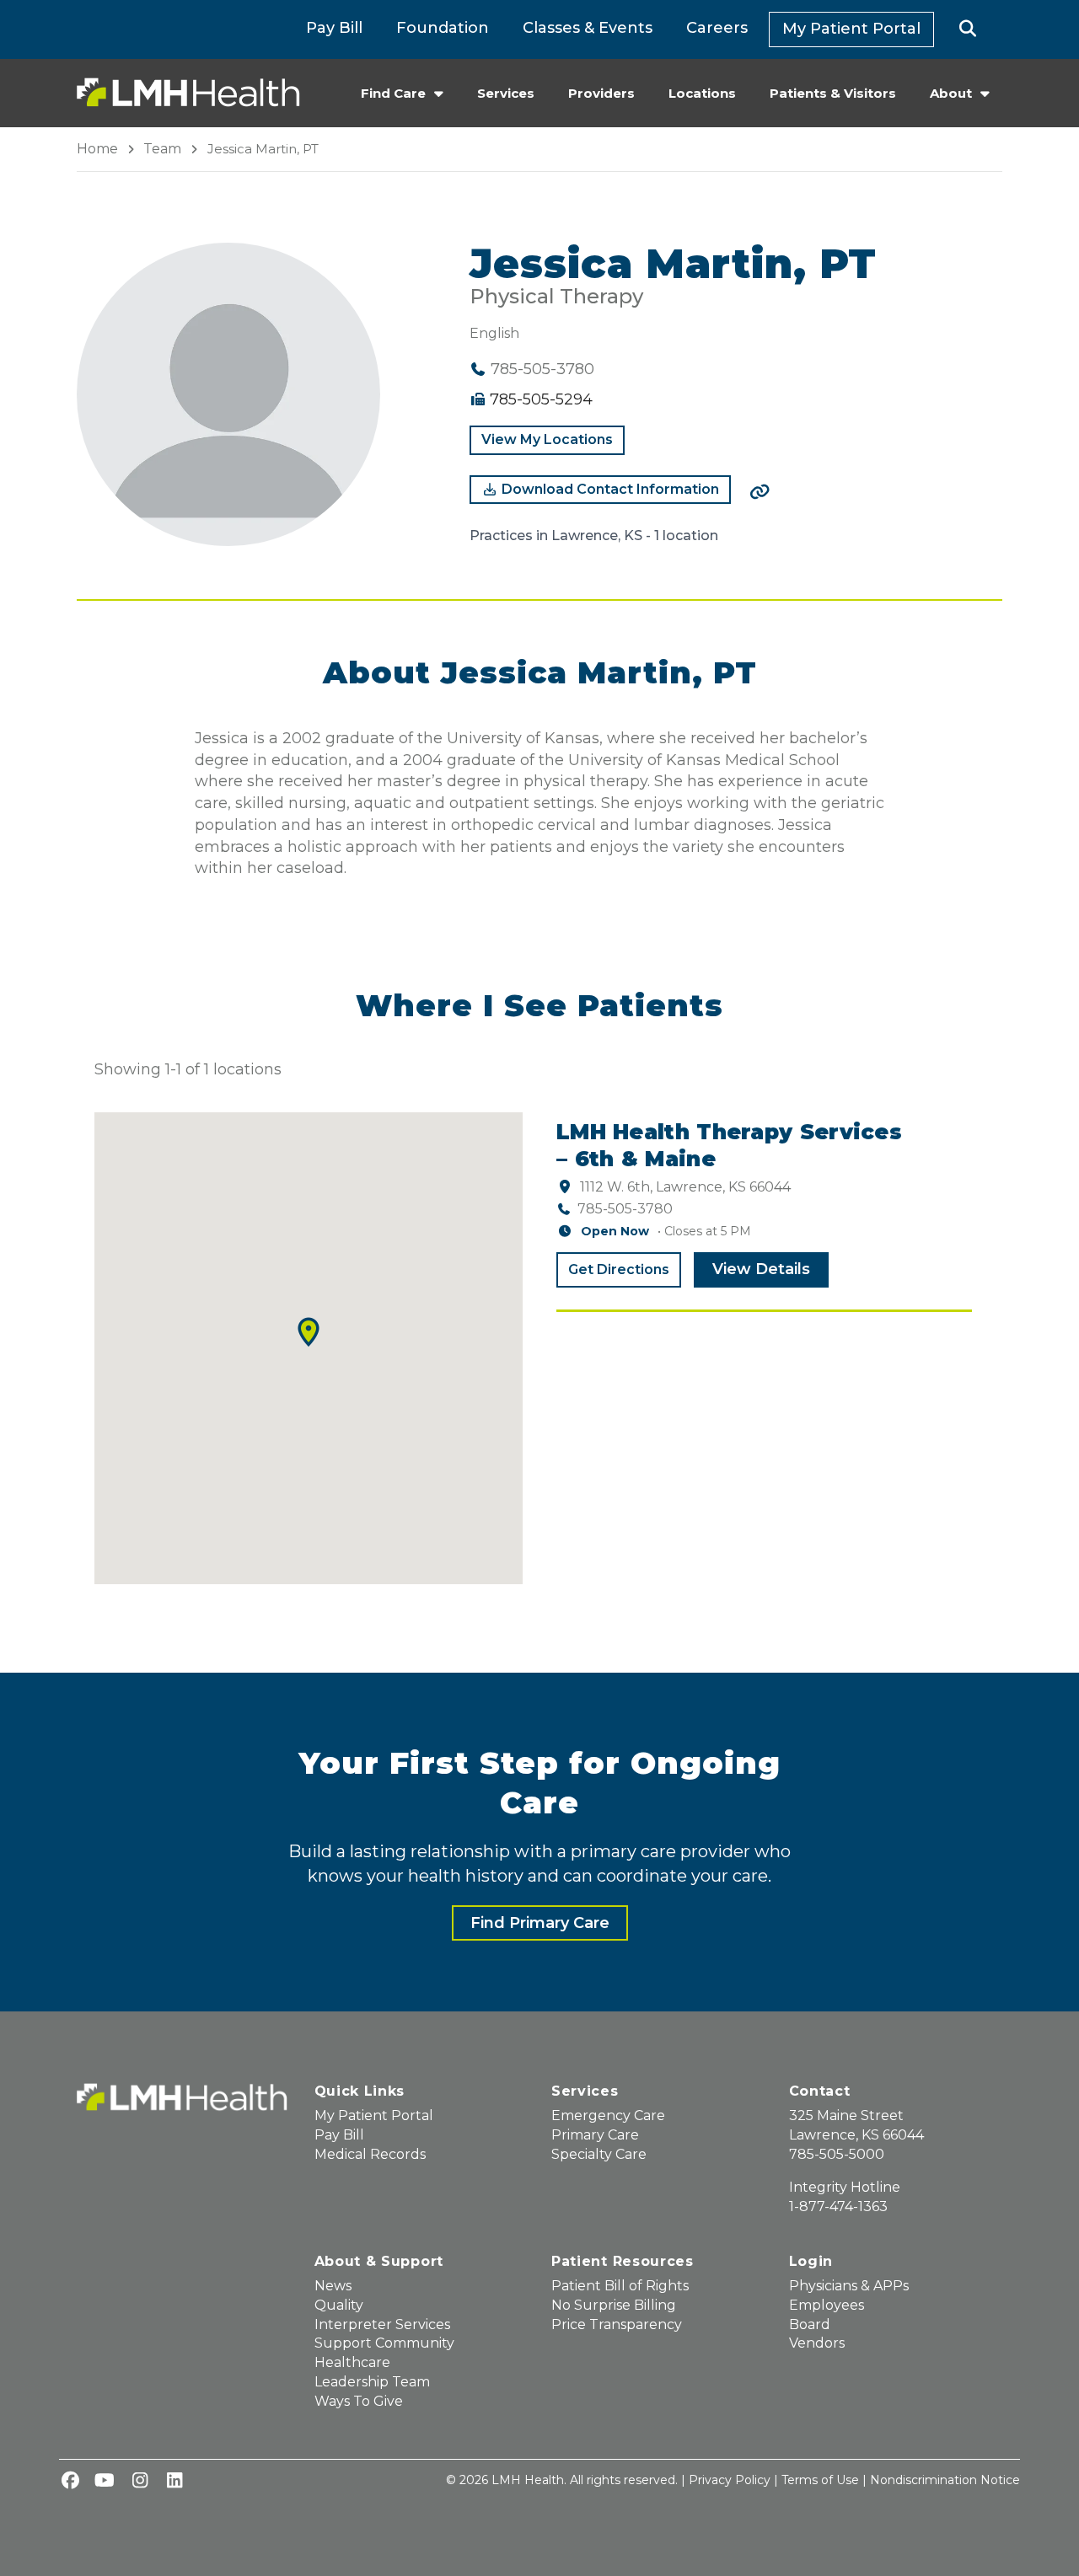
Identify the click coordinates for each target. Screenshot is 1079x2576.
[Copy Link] (760, 492)
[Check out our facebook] (70, 2482)
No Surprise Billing (614, 2305)
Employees (827, 2305)
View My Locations (547, 439)
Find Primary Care (540, 1923)
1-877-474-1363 (838, 2206)
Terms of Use (820, 2480)
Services (506, 93)
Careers (717, 28)
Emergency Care (608, 2115)
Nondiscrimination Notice (945, 2480)
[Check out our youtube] (105, 2482)
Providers (601, 93)
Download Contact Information (609, 489)
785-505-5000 (837, 2154)
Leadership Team (372, 2382)
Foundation (443, 28)
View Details (761, 1269)
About (951, 93)
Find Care (393, 93)
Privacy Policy (730, 2480)
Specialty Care (599, 2154)
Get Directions (619, 1269)
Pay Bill (334, 28)
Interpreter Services (382, 2324)
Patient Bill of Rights (620, 2286)
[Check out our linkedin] (174, 2482)
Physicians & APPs (849, 2286)
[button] (968, 29)
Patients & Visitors (833, 93)
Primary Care (595, 2135)
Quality (339, 2305)
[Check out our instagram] (140, 2482)
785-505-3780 (625, 1209)
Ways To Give (359, 2401)
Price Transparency (617, 2324)
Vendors (817, 2343)
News (333, 2286)
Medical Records (370, 2154)
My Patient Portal (851, 29)
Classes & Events (588, 28)
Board (810, 2324)
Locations (702, 93)
